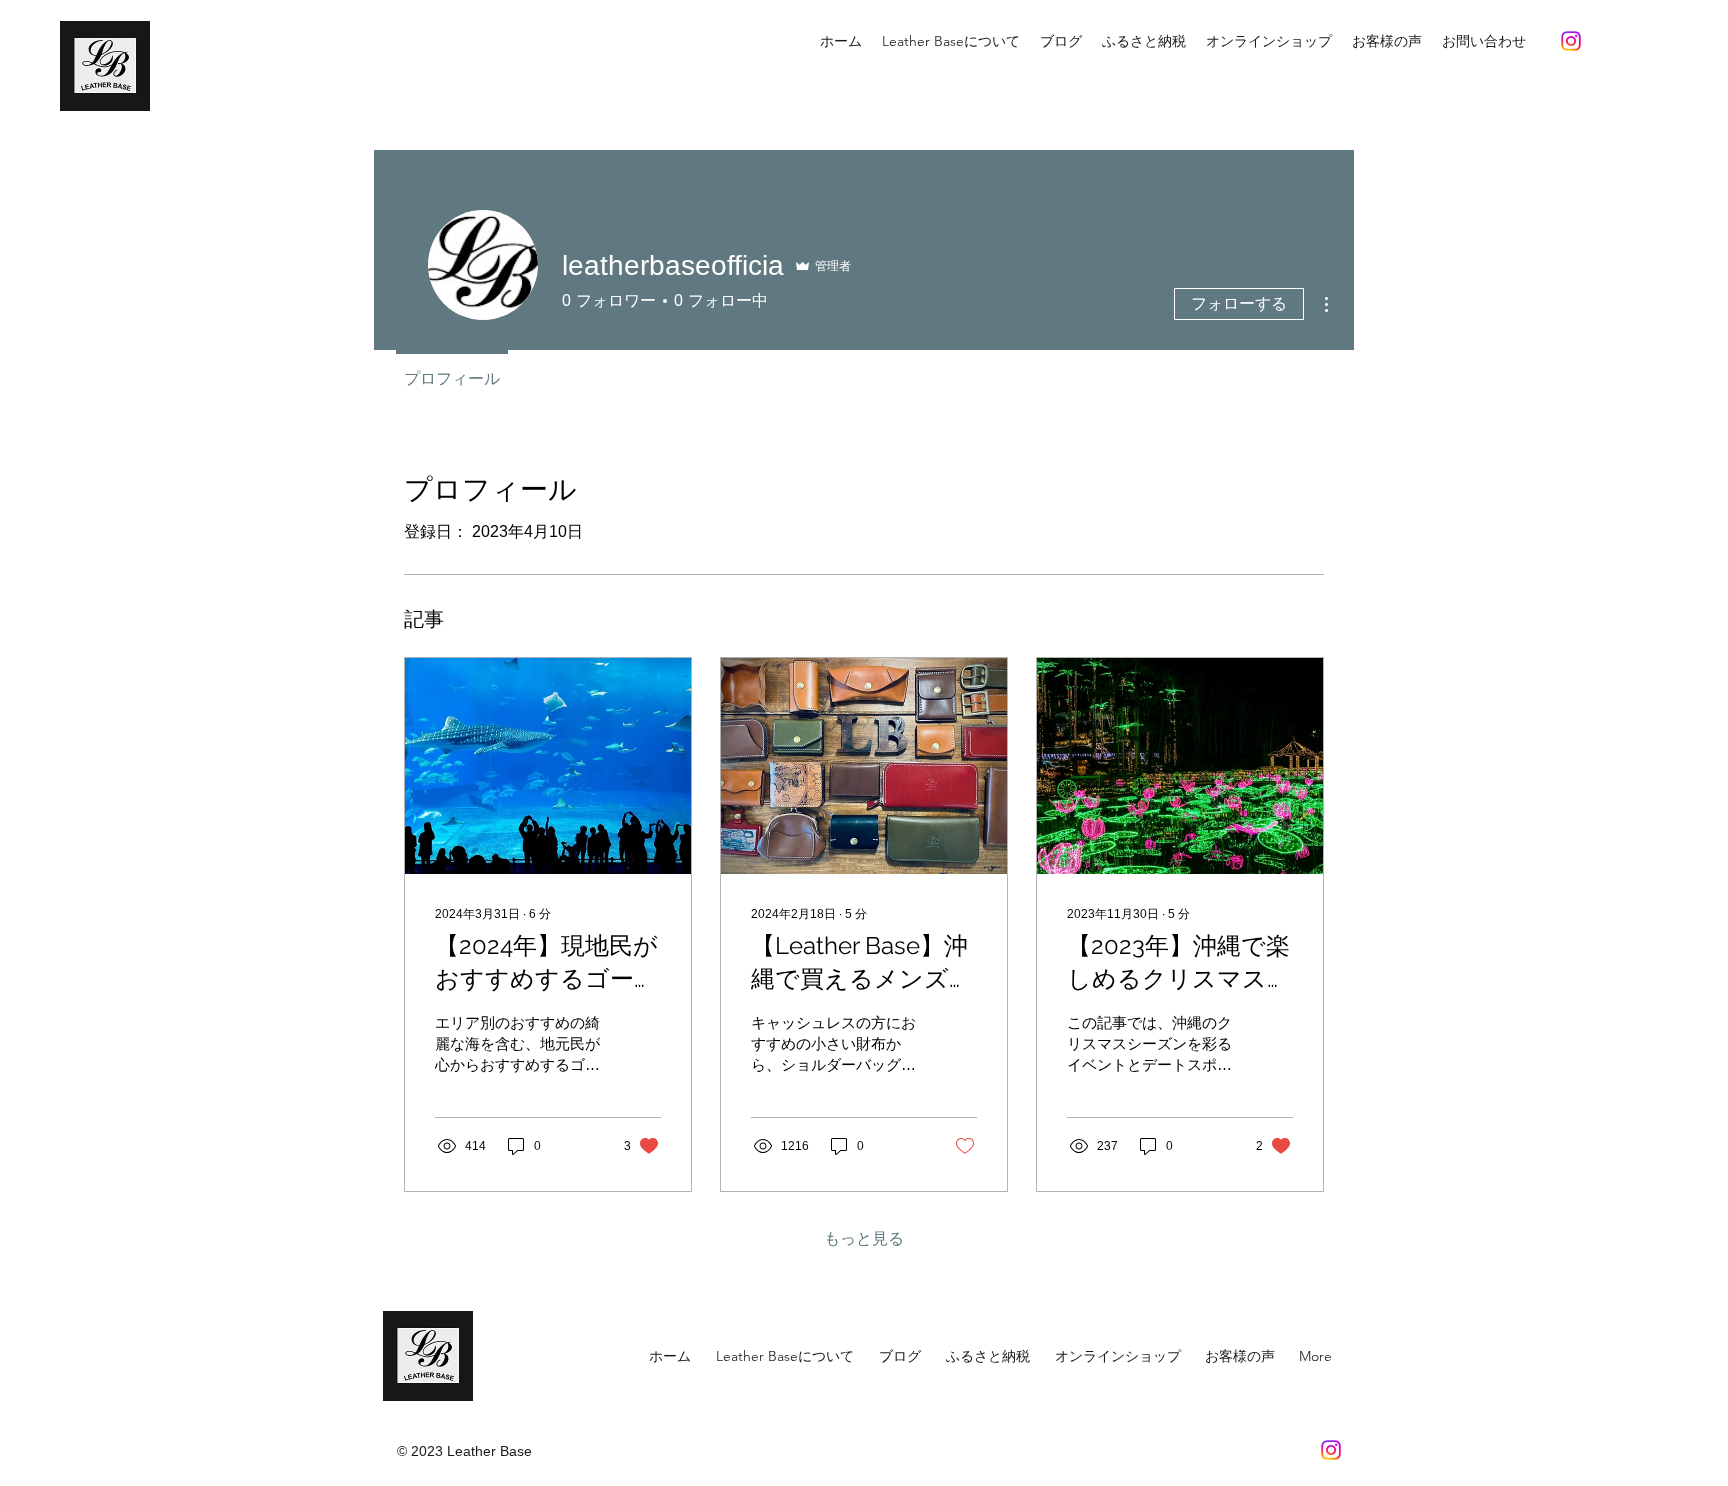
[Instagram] (1571, 41)
